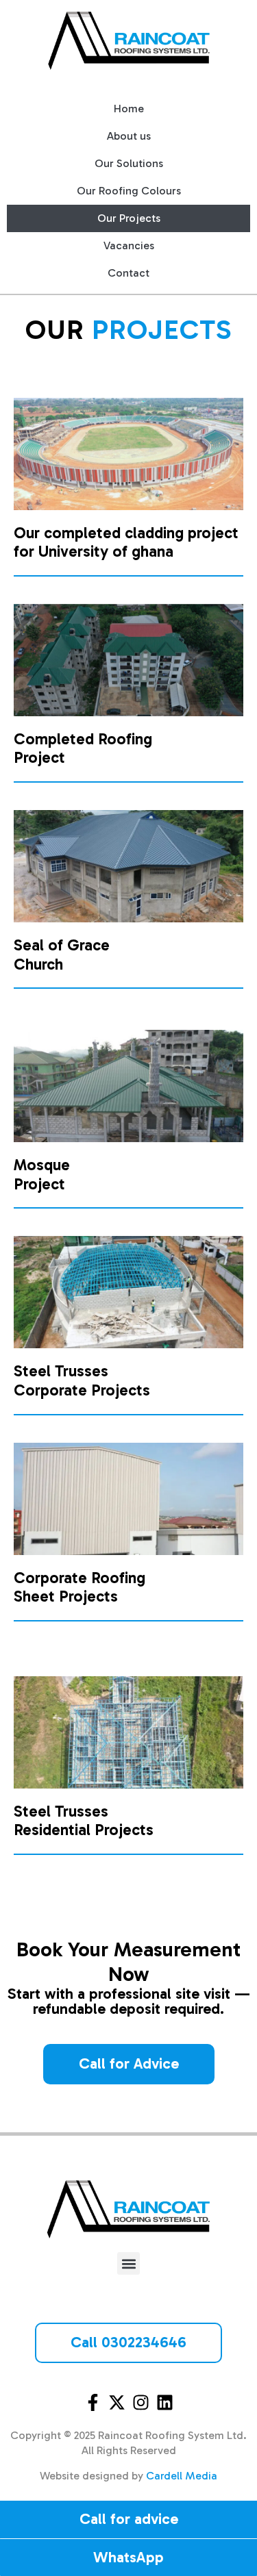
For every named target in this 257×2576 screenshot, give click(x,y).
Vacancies (129, 245)
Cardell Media (182, 2476)
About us (129, 136)
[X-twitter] (117, 2402)
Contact (128, 273)
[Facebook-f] (93, 2402)
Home (129, 109)
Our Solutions (129, 163)
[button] (128, 2263)
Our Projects (129, 218)
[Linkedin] (165, 2402)
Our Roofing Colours (129, 191)
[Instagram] (141, 2402)
